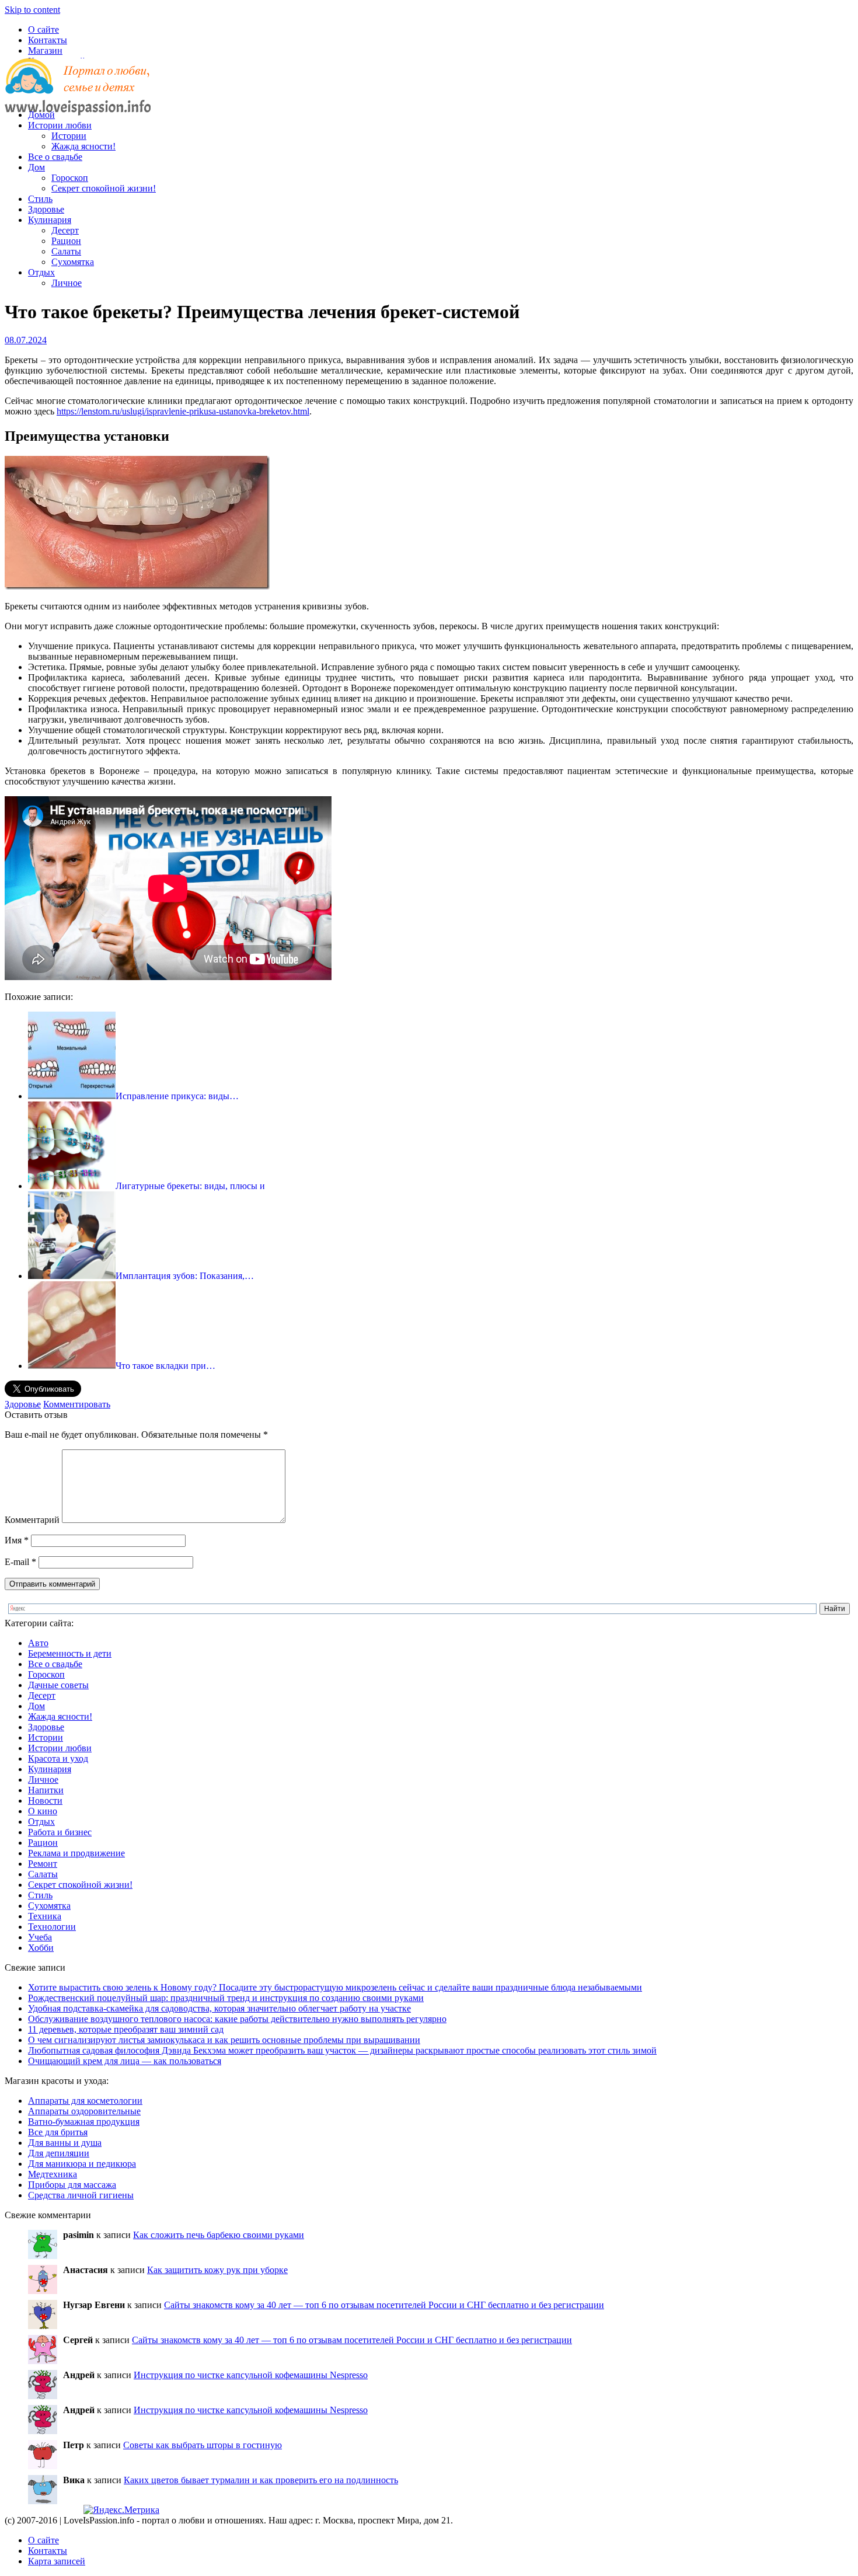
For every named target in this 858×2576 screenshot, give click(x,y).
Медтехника (53, 2174)
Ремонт (43, 1864)
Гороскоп (70, 178)
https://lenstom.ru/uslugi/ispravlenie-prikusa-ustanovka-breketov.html (183, 411)
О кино (43, 1811)
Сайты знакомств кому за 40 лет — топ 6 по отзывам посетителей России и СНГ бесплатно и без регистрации (384, 2305)
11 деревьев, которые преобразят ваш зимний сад (126, 2029)
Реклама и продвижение (76, 1853)
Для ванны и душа (65, 2143)
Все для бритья (58, 2132)
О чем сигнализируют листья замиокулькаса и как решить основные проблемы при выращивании (224, 2040)
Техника (45, 1916)
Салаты (66, 251)
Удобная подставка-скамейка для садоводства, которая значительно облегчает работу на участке (219, 2008)
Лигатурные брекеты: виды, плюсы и (190, 1186)
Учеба (40, 1937)
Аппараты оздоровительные (84, 2111)
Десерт (65, 230)
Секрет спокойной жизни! (104, 188)
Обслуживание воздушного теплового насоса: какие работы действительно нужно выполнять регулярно (237, 2019)
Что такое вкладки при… (165, 1366)
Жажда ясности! (83, 146)
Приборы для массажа (72, 2185)
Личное (67, 283)
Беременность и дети (70, 1653)
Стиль (40, 199)
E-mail (20, 1562)
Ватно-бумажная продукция (84, 2122)
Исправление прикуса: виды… (177, 1096)
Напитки (46, 1790)
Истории (69, 136)
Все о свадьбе (55, 157)
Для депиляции (59, 2153)
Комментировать (77, 1404)
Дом (36, 167)
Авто (38, 1643)
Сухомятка (73, 262)
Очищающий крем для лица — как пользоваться (125, 2061)
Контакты (48, 40)
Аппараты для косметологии (85, 2101)
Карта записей (57, 2561)
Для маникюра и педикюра (82, 2164)
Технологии (52, 1927)
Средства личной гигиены (81, 2195)
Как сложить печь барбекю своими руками (219, 2235)
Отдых (41, 272)
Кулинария (50, 220)
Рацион (66, 241)
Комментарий (32, 1520)
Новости (45, 1801)
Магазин (45, 50)
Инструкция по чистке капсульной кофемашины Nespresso (251, 2375)
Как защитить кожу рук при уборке (217, 2270)
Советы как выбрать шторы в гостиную (203, 2445)
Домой (41, 115)
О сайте (43, 29)
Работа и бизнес (60, 1832)
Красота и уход (58, 1758)
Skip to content (32, 10)
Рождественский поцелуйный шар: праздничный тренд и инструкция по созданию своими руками (226, 1998)
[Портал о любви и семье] (78, 95)
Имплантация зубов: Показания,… (185, 1276)
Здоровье (46, 209)
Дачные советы (58, 1685)
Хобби (41, 1948)
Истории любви (60, 125)
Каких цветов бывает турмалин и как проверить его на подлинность (261, 2480)
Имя (17, 1540)
